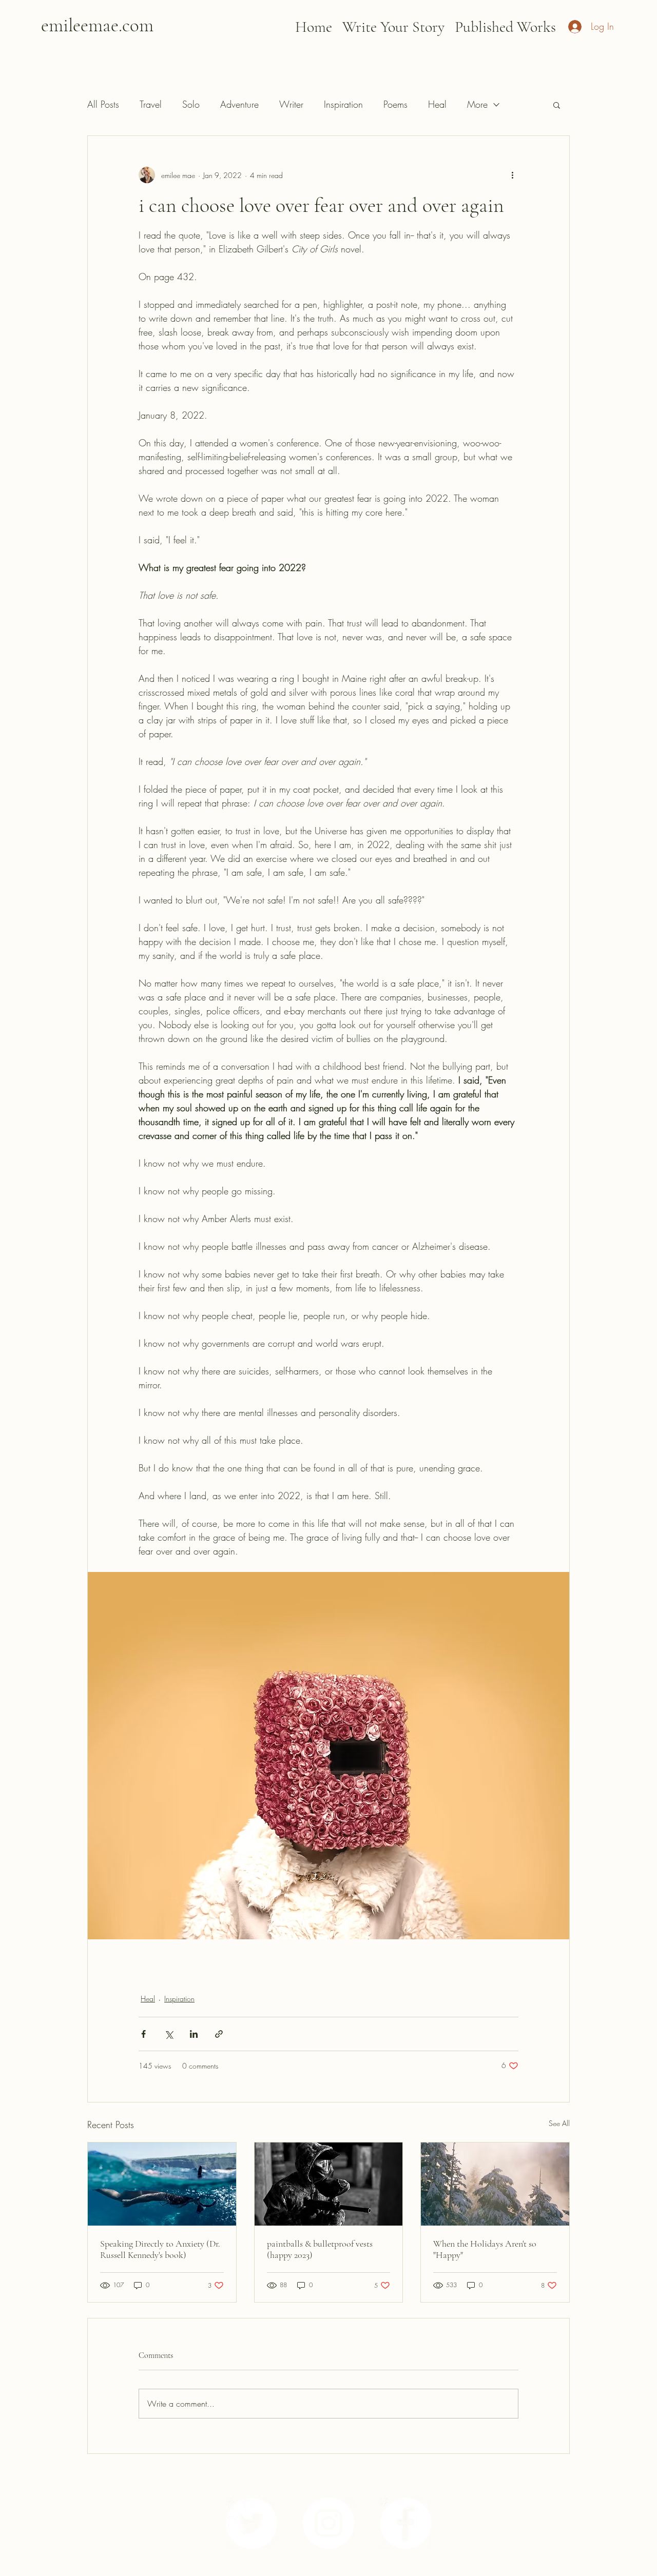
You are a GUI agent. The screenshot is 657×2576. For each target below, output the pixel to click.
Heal (437, 104)
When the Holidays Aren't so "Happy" (485, 2249)
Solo (191, 104)
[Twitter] (252, 2523)
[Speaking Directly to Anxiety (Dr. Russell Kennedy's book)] (162, 2184)
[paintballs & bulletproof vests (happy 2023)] (329, 2184)
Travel (151, 104)
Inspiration (343, 104)
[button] (557, 105)
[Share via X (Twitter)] (169, 2034)
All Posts (103, 104)
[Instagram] (328, 2523)
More (477, 104)
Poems (395, 104)
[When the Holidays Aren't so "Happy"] (495, 2184)
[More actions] (512, 175)
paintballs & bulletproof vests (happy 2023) (320, 2249)
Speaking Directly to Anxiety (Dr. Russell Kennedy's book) (160, 2249)
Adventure (239, 104)
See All (559, 2123)
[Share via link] (219, 2034)
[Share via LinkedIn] (194, 2034)
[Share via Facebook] (143, 2034)
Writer (291, 104)
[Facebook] (405, 2523)
